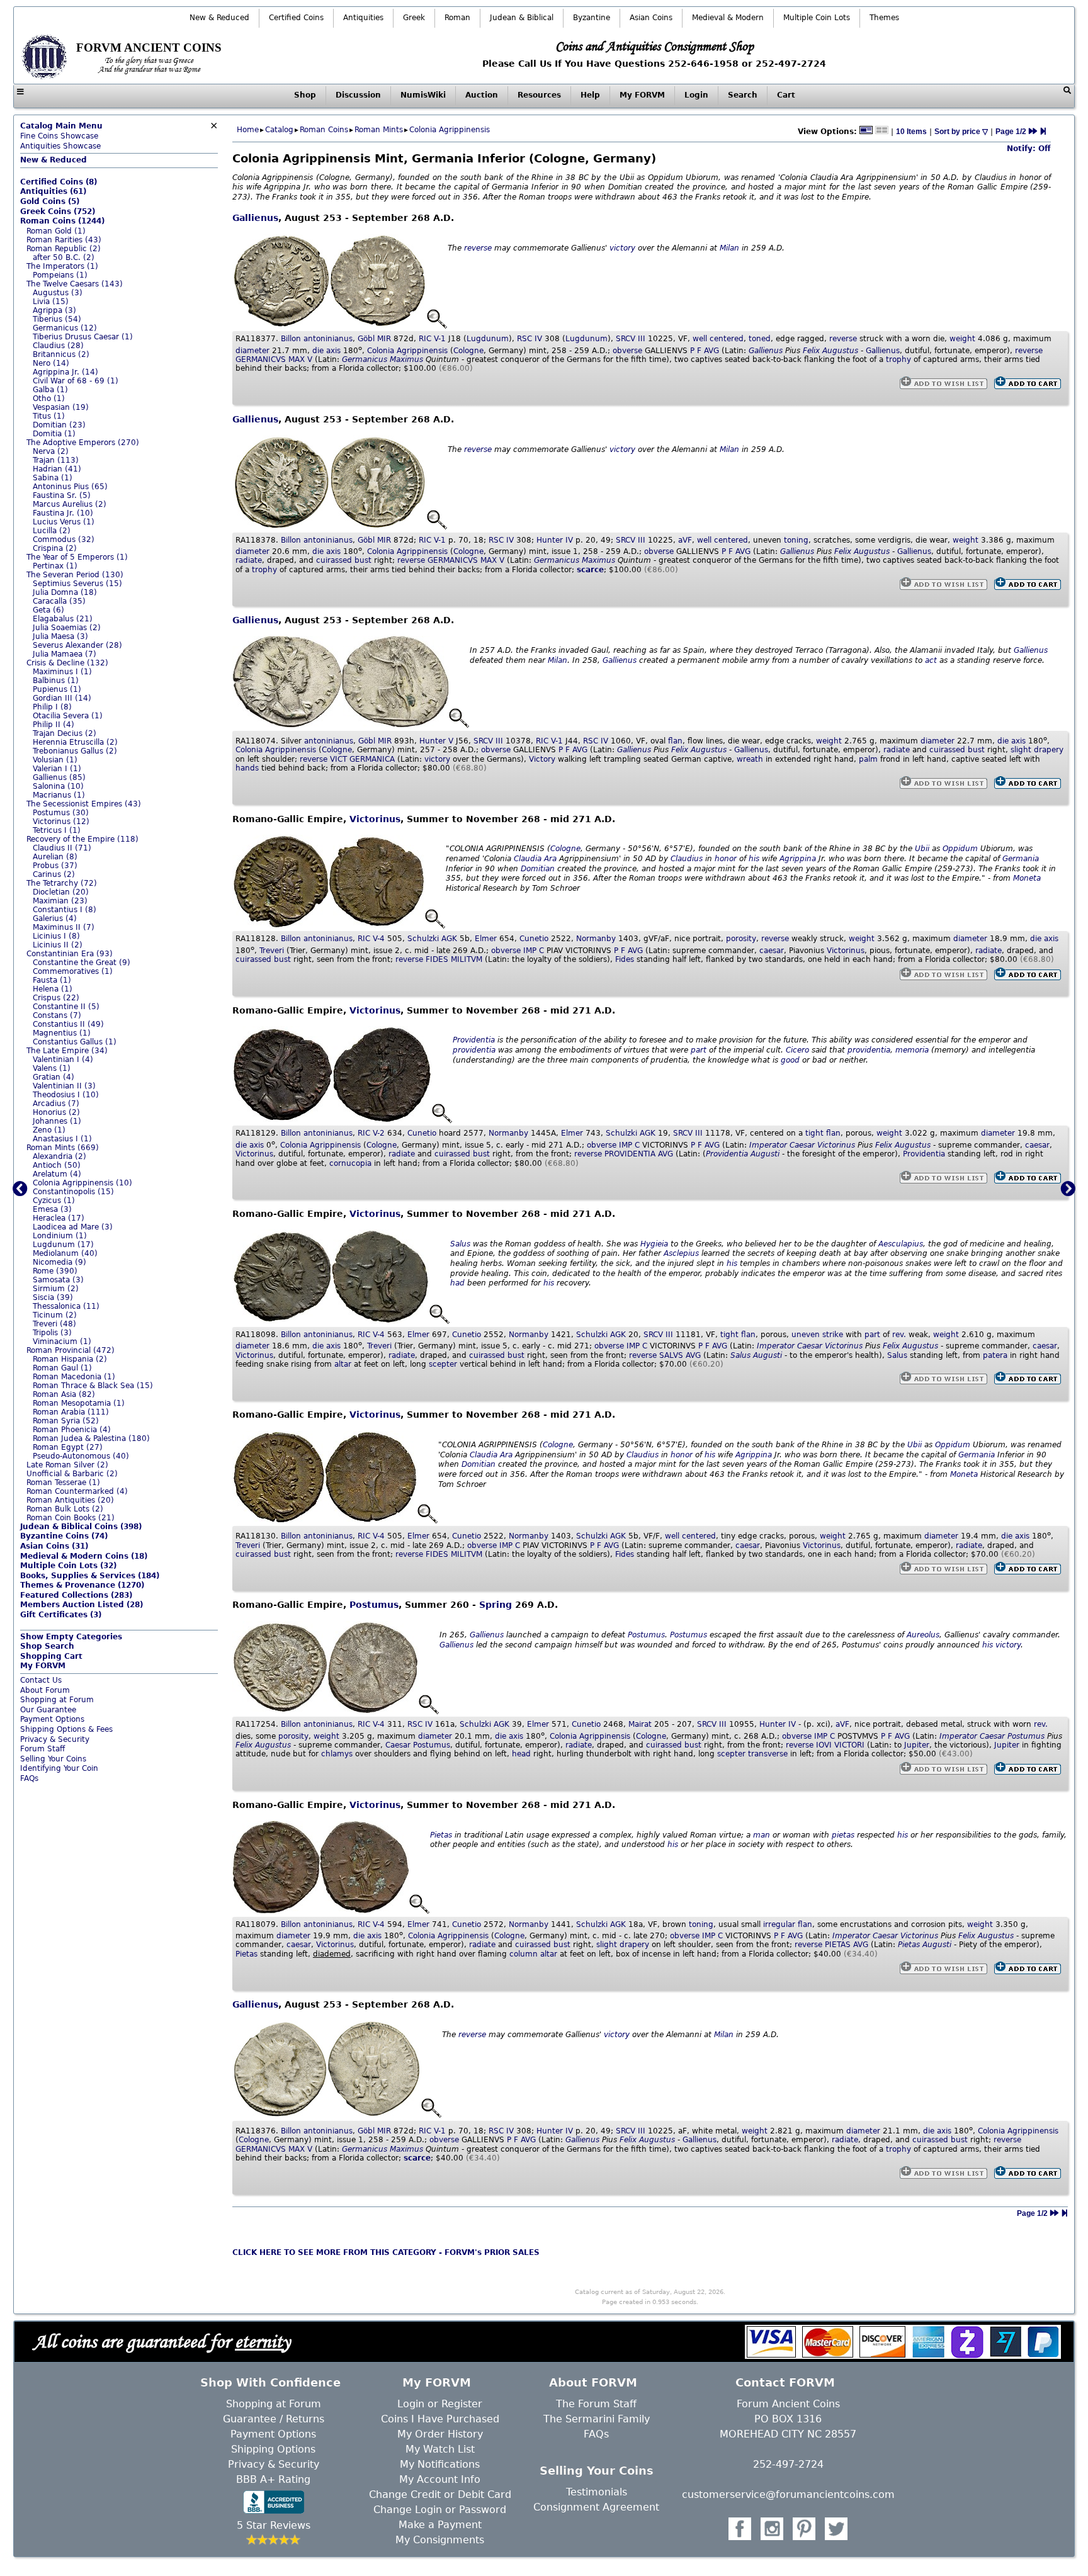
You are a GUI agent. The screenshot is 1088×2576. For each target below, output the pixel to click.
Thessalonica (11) (66, 1306)
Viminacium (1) (62, 1342)
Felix (811, 351)
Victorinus (375, 819)
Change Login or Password (440, 2510)
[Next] (1033, 132)
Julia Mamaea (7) (65, 654)
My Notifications (440, 2464)
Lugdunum (488, 339)
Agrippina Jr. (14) (65, 372)
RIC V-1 (432, 339)
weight (962, 339)
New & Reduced (219, 18)
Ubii (922, 849)
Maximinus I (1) (62, 672)
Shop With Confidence (270, 2382)
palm (868, 759)
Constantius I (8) (65, 910)
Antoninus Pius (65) (70, 487)
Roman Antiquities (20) (70, 1500)
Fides (625, 959)
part (699, 1050)
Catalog (279, 130)
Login (696, 95)
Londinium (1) (60, 1236)
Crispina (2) (55, 548)
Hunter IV (555, 540)
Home (248, 130)
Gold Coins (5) (50, 201)
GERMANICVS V (274, 359)
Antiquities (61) (53, 191)
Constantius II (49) (68, 1024)
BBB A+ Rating (273, 2479)
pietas (843, 1835)
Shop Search (47, 1646)
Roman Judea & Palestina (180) (91, 1438)
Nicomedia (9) (59, 1262)
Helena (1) (53, 989)
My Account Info (440, 2479)
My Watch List (440, 2449)
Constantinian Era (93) (70, 954)
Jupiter (917, 1745)
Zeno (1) (49, 1130)
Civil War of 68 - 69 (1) (76, 381)
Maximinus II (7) (64, 927)
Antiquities (363, 18)
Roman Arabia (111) (71, 1412)
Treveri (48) (54, 1324)
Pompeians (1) (60, 275)
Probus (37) (55, 866)
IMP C (534, 951)
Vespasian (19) (61, 407)
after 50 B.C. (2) (64, 257)
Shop (305, 95)
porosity (741, 939)
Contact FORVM (785, 2382)
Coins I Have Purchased (440, 2419)
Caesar (802, 1145)
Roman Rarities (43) (64, 240)
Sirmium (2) (56, 1289)
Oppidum (960, 849)
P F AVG (705, 351)
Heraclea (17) (59, 1218)
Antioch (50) (57, 1165)
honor (726, 859)
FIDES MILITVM (454, 959)
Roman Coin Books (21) (71, 1518)
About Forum (45, 1690)
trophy (898, 359)
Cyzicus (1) (54, 1200)
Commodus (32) (64, 539)
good (790, 1060)
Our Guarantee (48, 1710)
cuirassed (334, 560)
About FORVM (593, 2382)
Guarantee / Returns (274, 2419)
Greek (414, 18)
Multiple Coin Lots (817, 18)
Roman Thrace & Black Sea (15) (93, 1386)
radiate (249, 560)
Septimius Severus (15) (77, 584)
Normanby (596, 939)
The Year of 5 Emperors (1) (77, 557)
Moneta (1027, 878)
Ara (550, 859)
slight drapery (1037, 750)
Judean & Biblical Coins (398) (81, 1527)
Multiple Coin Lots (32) (68, 1566)
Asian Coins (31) (54, 1546)
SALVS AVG (680, 1355)
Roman (457, 18)
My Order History (440, 2434)
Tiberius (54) (57, 319)
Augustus (840, 351)
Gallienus (255, 218)
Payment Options (52, 1719)
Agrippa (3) (54, 310)
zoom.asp (38, 1788)
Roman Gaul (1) (62, 1368)
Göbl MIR (374, 339)
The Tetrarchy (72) (62, 883)
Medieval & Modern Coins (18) (84, 1556)
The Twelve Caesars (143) (75, 284)
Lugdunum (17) (63, 1245)
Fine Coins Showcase (61, 131)
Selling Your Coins (53, 1759)
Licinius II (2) (58, 945)
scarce (590, 570)
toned (760, 339)
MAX (297, 359)
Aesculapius (901, 1244)
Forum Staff (42, 1749)
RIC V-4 (371, 939)
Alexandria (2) (59, 1156)
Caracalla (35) (59, 601)
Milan (729, 248)
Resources (539, 95)
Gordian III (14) (62, 698)
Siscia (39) (53, 1297)
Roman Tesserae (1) (63, 1483)
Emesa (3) (52, 1209)
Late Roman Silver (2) (67, 1465)
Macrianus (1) (59, 795)
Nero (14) (51, 363)
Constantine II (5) (66, 1007)
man (762, 1835)
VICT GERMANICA (362, 759)
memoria (912, 1050)
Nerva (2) (51, 451)
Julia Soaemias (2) (67, 628)
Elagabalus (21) (63, 619)
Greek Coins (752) (58, 212)
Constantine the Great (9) (82, 963)
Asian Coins (651, 18)
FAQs (29, 1778)
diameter (252, 351)
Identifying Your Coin (59, 1768)
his (754, 859)
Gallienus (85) (59, 777)
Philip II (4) (54, 725)
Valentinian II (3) (64, 1086)
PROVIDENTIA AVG (639, 1154)
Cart (786, 95)
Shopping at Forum (57, 1700)
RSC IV (530, 339)
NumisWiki (423, 95)
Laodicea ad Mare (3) (73, 1227)
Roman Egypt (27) (68, 1447)
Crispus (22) (56, 998)
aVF (685, 540)
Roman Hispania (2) (70, 1359)
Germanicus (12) (65, 328)
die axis (326, 351)
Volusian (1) (55, 760)
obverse (627, 351)
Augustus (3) (58, 293)
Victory (542, 759)
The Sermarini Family (597, 2419)
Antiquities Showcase (60, 146)
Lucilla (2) (52, 531)
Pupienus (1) (57, 689)
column (524, 1954)
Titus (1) (49, 416)
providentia (474, 1050)
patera (995, 1355)
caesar (772, 951)
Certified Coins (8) (59, 182)
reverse (478, 248)
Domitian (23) (59, 425)
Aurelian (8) (55, 857)
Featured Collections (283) (76, 1595)
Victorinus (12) (61, 822)
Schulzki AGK (432, 939)
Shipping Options (273, 2449)
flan (675, 741)
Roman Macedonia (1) (74, 1377)
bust (363, 560)
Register (462, 2404)
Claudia (528, 859)
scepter (443, 1364)
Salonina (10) (58, 786)
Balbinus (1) (56, 681)
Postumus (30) (61, 813)
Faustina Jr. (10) (63, 513)
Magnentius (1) (62, 1033)
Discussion (358, 95)
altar (343, 1364)
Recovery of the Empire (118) (82, 839)
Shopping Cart (51, 1656)
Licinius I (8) (56, 936)
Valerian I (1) (57, 769)
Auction (482, 95)
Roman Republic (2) (64, 249)
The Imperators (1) (62, 266)
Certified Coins (296, 18)
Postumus (374, 1605)
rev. (899, 1335)
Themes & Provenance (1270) (82, 1585)
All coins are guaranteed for (162, 2341)
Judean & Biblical (522, 18)
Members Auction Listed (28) (82, 1605)
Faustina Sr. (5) (62, 495)
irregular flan (788, 1924)
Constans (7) (57, 1015)
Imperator (768, 1145)
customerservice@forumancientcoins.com (788, 2494)
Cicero (797, 1050)
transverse (768, 1754)
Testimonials (597, 2492)
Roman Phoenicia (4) (72, 1430)
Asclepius (681, 1253)
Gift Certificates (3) (61, 1615)
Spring (496, 1605)
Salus (460, 1244)
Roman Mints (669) (63, 1148)
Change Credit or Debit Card (440, 2494)
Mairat (640, 1724)
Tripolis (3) (52, 1333)
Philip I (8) (52, 707)
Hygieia (654, 1244)
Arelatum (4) (57, 1174)
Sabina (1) (53, 478)
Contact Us (41, 1680)
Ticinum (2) (55, 1315)
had (457, 1283)
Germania (1021, 859)
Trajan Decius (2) (65, 733)
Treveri (272, 951)
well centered (718, 339)
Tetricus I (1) (57, 830)
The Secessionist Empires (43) (84, 804)
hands (247, 768)
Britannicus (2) (61, 354)
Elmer (486, 939)
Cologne (468, 351)
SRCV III (631, 339)
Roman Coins (324, 130)
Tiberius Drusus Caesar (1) (83, 337)
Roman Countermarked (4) (77, 1491)
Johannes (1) (57, 1121)
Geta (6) (48, 610)
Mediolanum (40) (65, 1253)
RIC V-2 (371, 1133)
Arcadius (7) (56, 1104)
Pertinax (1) (55, 566)
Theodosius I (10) (66, 1095)
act (931, 660)
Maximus (406, 359)
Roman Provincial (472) (71, 1350)
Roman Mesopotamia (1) (79, 1403)
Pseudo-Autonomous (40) (81, 1456)
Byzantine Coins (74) (64, 1536)
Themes (884, 18)
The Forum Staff (596, 2404)
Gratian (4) (54, 1077)
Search (743, 95)
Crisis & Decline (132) (67, 663)
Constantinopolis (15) (73, 1192)
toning (796, 540)
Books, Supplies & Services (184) (90, 1576)
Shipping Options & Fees (66, 1729)
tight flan (823, 1133)
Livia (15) (51, 302)
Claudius (687, 859)
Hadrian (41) (57, 469)
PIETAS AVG (847, 1945)
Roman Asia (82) (64, 1394)
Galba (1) (50, 390)
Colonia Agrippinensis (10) (82, 1183)
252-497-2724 (788, 2464)
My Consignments (440, 2540)
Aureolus (923, 1635)
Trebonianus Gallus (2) (75, 751)
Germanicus (365, 359)
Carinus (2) (54, 874)
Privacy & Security (55, 1739)
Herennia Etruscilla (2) (75, 742)
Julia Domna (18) (65, 592)
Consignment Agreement (596, 2507)
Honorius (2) (56, 1112)
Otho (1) (49, 398)
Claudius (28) (58, 346)
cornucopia (350, 1163)
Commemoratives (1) (73, 971)
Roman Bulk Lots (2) (65, 1509)
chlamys (337, 1754)
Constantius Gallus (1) (75, 1042)
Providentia (474, 1040)
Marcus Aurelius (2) (70, 504)
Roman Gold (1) (56, 231)
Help (590, 95)
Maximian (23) (60, 901)
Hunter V (436, 741)
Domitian (538, 869)
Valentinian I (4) (63, 1059)
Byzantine (592, 18)
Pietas (441, 1835)
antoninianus (328, 339)
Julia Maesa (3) (60, 636)
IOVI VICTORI (840, 1745)
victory (622, 248)
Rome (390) (55, 1271)
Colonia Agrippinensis (450, 130)
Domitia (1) (54, 434)
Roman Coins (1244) (62, 221)
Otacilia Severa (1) (68, 716)
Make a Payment (440, 2525)
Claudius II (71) (62, 848)
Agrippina (798, 859)
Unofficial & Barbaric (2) (72, 1474)
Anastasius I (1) (62, 1139)
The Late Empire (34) (67, 1051)
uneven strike (817, 1335)
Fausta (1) (52, 980)
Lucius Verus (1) (64, 522)
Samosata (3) (58, 1280)
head (521, 1754)
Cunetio (534, 939)
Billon (291, 339)
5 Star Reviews (274, 2525)
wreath (750, 759)
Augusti (765, 1154)
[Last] (1043, 132)
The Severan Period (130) (75, 575)
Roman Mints (379, 130)
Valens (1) (52, 1068)
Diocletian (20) (61, 892)
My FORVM (642, 95)
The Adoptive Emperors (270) (83, 443)
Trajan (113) (56, 460)
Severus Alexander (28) (77, 645)
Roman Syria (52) (66, 1421)
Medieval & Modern (728, 18)
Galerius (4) (55, 918)
